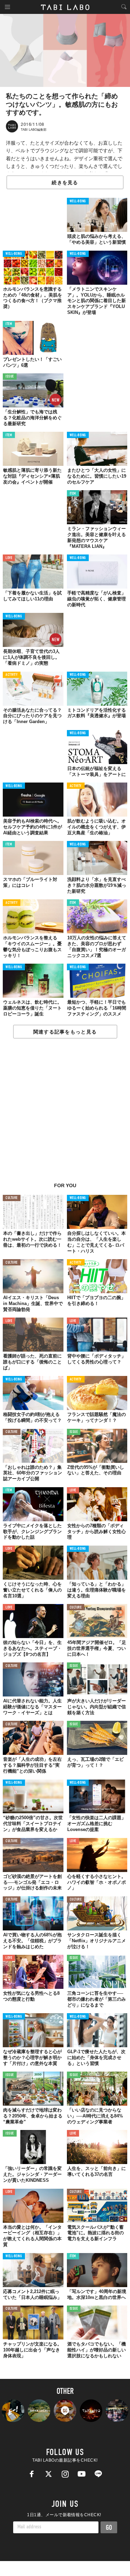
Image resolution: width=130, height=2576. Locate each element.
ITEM (9, 324)
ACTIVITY (12, 675)
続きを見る (65, 183)
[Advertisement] (65, 1114)
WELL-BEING (78, 201)
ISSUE (10, 377)
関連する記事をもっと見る (65, 1032)
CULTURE (12, 1198)
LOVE (9, 558)
